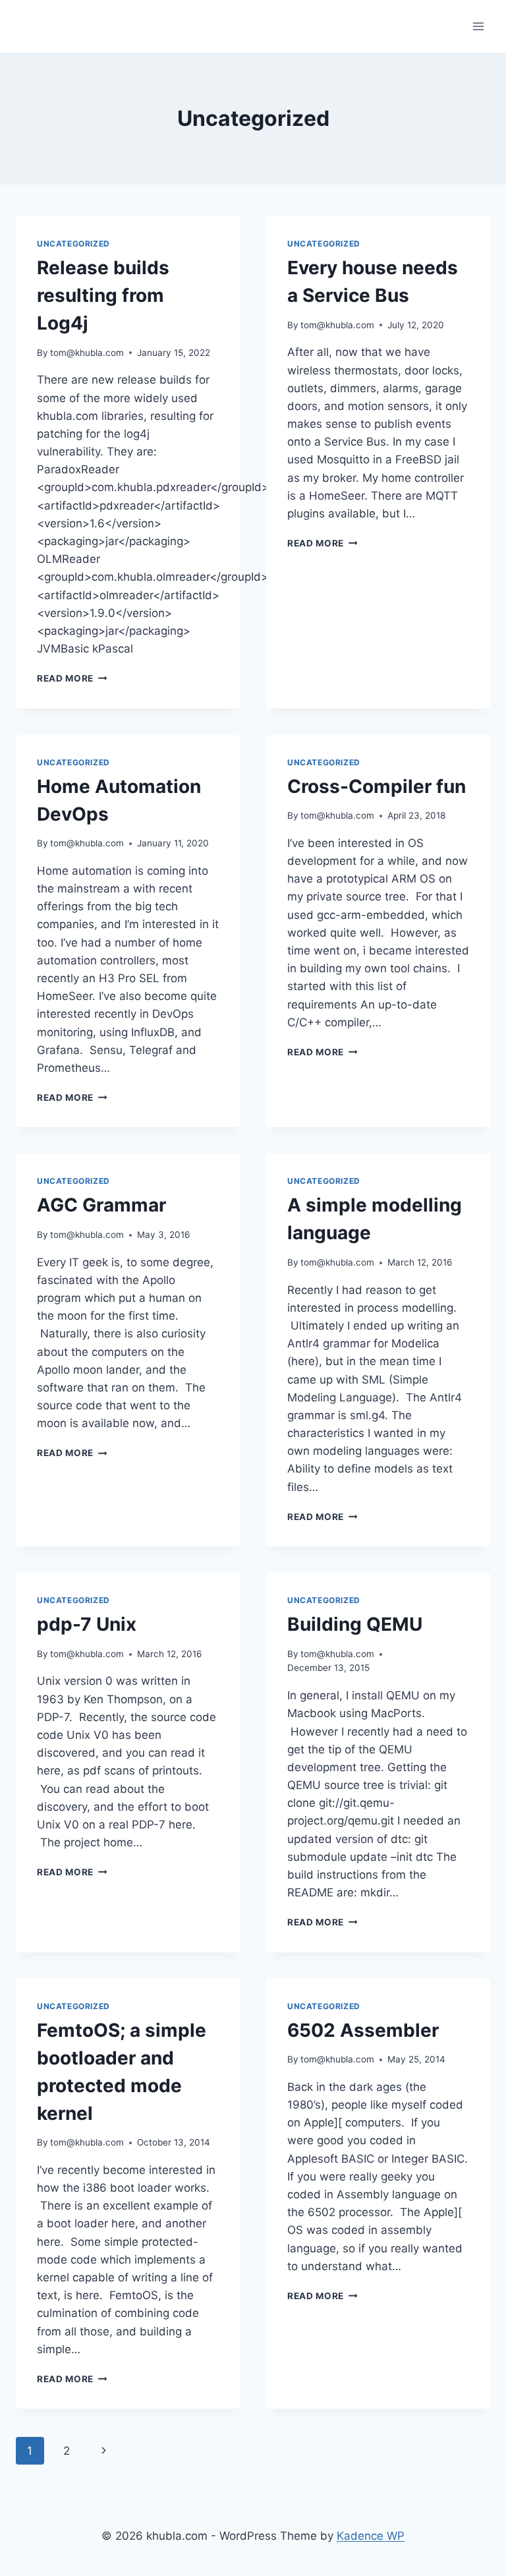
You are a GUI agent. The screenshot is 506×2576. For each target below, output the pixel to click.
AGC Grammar (101, 1205)
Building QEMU (355, 1624)
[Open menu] (478, 26)
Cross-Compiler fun (377, 786)
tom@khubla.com (87, 353)
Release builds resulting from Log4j (103, 295)
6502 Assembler (363, 2030)
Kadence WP (371, 2536)
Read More (72, 678)
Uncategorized (73, 244)
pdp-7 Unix (87, 1624)
